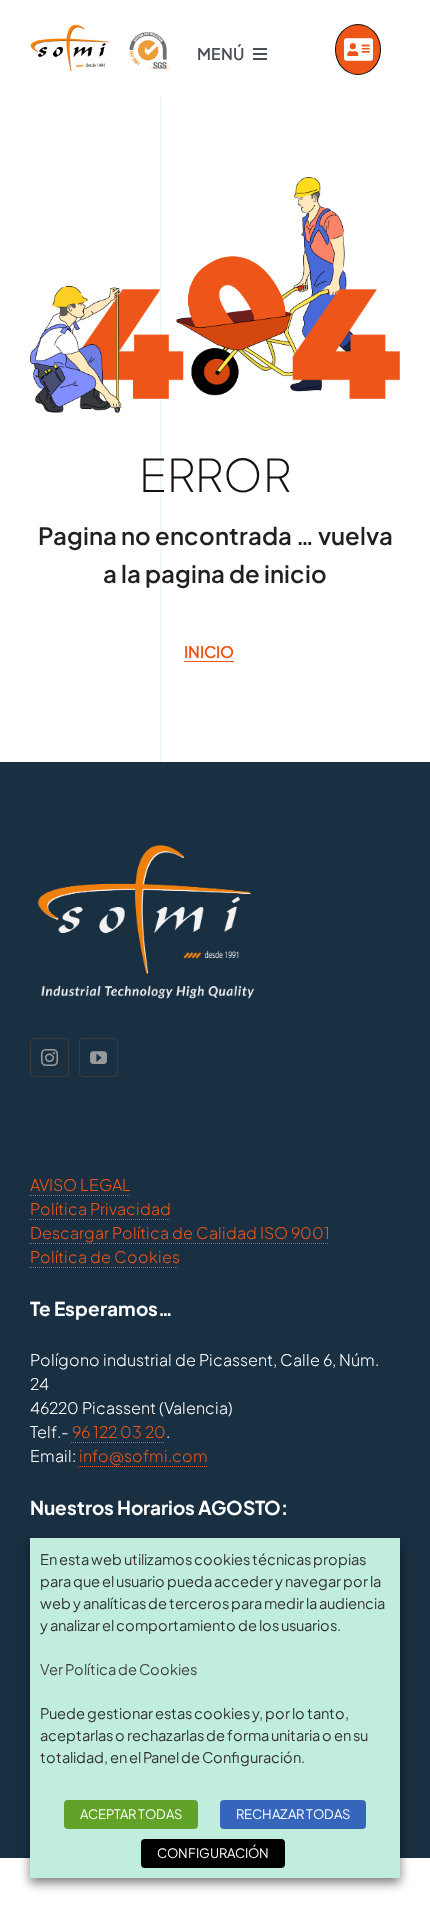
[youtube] (98, 1057)
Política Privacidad (100, 1208)
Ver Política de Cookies (118, 1669)
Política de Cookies (105, 1256)
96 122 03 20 (119, 1431)
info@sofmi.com (143, 1455)
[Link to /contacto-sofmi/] (358, 49)
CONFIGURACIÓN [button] (213, 1853)
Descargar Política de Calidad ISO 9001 (180, 1232)
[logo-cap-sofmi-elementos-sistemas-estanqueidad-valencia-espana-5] (99, 31)
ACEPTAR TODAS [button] (131, 1814)
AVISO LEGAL (80, 1184)
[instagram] (49, 1057)
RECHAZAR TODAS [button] (293, 1814)
